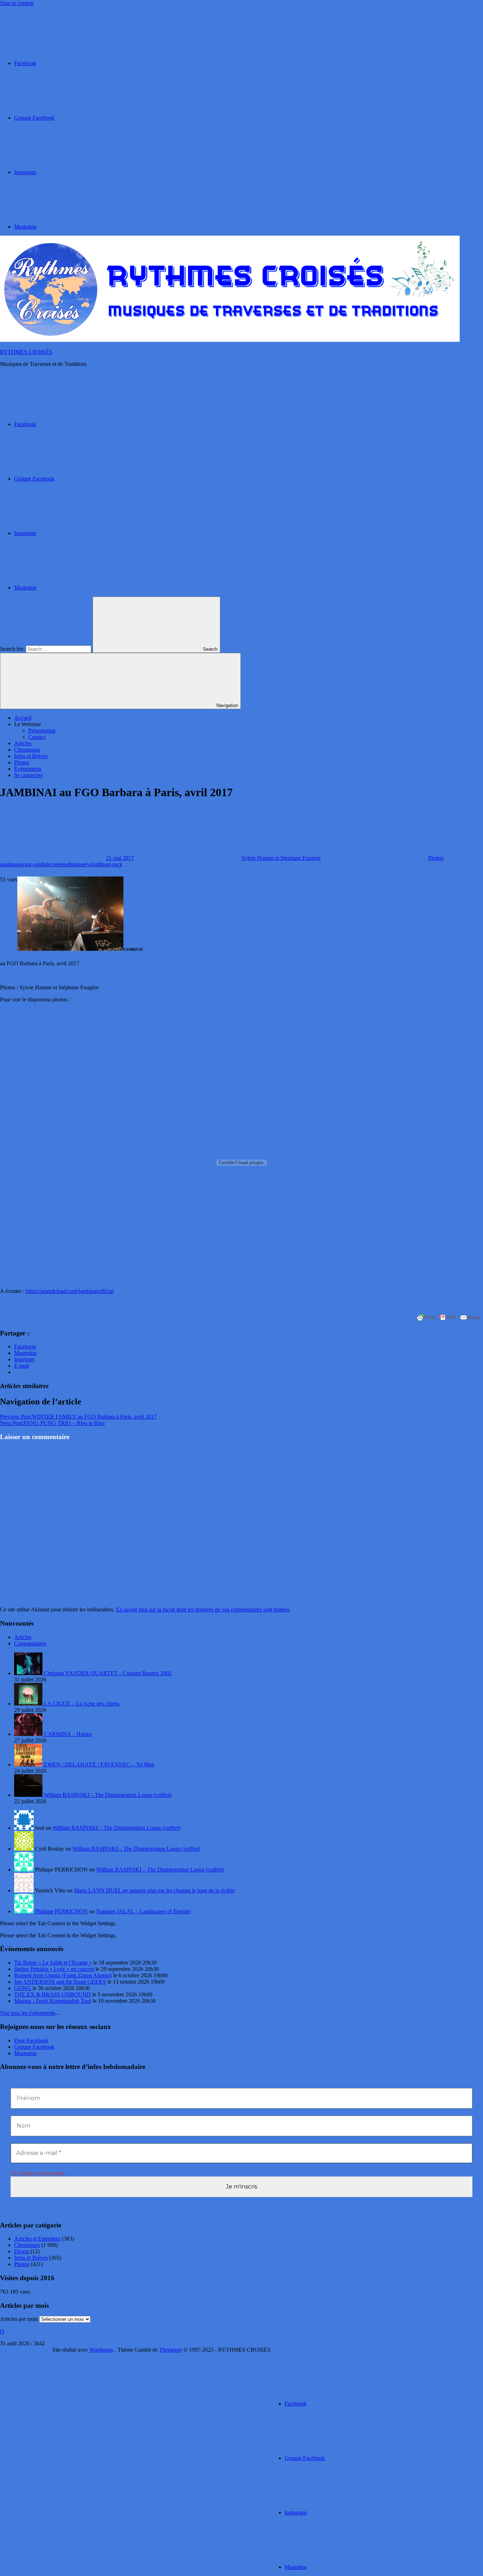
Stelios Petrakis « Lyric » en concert (54, 1969)
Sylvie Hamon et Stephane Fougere (281, 858)
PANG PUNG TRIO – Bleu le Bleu (52, 1423)
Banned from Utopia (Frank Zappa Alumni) (63, 1975)
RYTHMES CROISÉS (26, 352)
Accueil (23, 718)
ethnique (75, 864)
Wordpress (101, 2350)
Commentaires (30, 1643)
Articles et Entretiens (37, 2239)
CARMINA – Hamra (68, 1734)
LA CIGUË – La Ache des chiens (82, 1704)
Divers (22, 2251)
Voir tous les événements (28, 2013)
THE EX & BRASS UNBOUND (53, 1994)
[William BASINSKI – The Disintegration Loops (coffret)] (29, 1795)
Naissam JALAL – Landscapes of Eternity (144, 1911)
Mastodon (25, 2053)
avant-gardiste (35, 864)
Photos (22, 762)
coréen (58, 864)
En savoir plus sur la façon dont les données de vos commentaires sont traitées (203, 1609)
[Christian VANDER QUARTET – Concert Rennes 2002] (29, 1673)
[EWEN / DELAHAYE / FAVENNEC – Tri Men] (29, 1764)
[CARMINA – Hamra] (29, 1734)
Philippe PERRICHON (61, 1911)
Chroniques (27, 750)
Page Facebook (31, 2040)
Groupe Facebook (34, 2047)
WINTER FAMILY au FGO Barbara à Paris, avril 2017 (78, 1417)
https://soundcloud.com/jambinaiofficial (70, 1291)
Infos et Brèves (31, 756)
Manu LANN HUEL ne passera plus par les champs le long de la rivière (154, 1890)
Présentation (42, 731)
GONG (23, 1988)
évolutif (93, 864)
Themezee (171, 2350)
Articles (23, 743)
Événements (28, 769)
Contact (37, 737)
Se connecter (28, 775)
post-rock (112, 864)
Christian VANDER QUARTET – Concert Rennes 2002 (108, 1673)
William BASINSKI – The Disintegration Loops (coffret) (108, 1795)
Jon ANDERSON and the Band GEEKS (60, 1982)
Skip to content (17, 3)
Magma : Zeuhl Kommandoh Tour (53, 2001)
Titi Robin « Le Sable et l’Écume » (53, 1963)
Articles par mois (19, 2319)
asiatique (10, 864)
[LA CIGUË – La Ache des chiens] (29, 1704)
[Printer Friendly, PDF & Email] (449, 1317)
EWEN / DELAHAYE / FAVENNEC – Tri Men (99, 1764)
